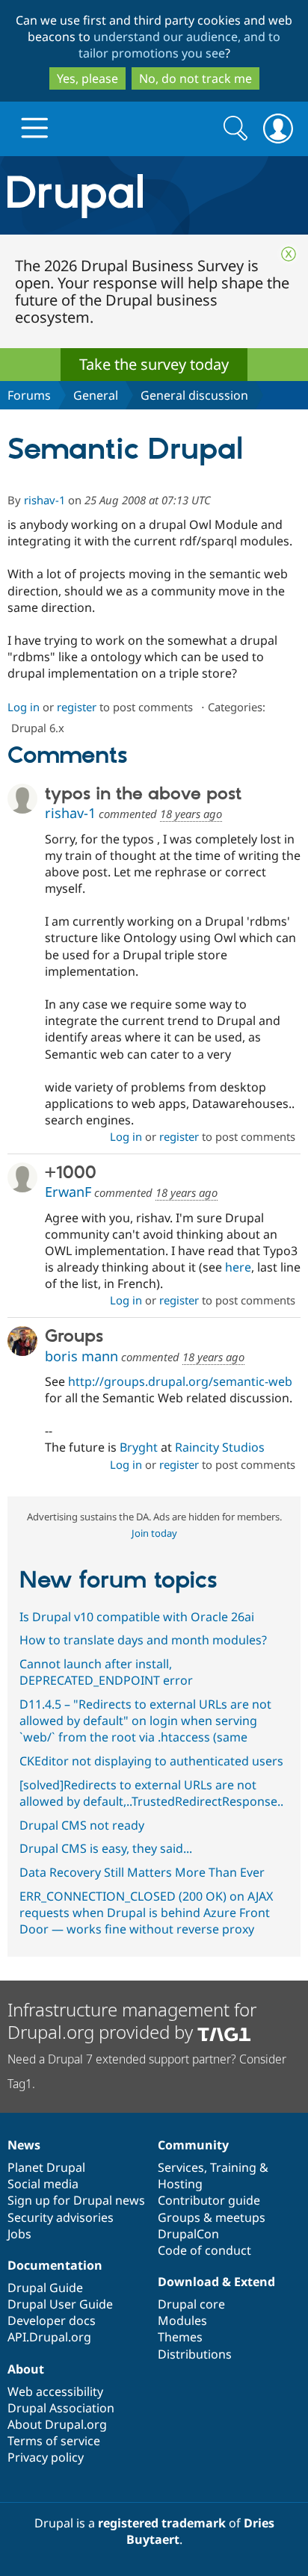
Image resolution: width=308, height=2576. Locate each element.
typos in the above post (143, 794)
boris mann (81, 1356)
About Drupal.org (57, 2424)
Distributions (195, 2354)
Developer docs (52, 2320)
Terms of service (54, 2441)
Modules (182, 2320)
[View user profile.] (22, 799)
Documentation (55, 2265)
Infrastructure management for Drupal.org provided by (132, 2021)
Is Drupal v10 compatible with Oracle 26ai (137, 1617)
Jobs (19, 2234)
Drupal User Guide (60, 2304)
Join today (154, 1533)
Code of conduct (204, 2250)
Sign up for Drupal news (76, 2200)
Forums (29, 395)
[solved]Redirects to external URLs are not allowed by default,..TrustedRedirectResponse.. (151, 1793)
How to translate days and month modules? (143, 1640)
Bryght (139, 1447)
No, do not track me (195, 78)
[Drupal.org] (154, 195)
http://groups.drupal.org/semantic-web (180, 1381)
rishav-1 (44, 500)
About (26, 2369)
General (96, 395)
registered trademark (162, 2523)
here (238, 1267)
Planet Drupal (46, 2167)
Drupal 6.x (38, 728)
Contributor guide (209, 2200)
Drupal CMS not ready (82, 1825)
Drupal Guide (45, 2288)
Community (193, 2145)
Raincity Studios (220, 1447)
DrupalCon (188, 2234)
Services (181, 2167)
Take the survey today (154, 364)
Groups (74, 1337)
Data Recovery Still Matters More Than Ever (142, 1872)
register (77, 707)
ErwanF (68, 1192)
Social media (43, 2184)
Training (233, 2167)
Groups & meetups (212, 2217)
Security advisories (61, 2217)
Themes (180, 2337)
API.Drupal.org (49, 2337)
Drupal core (191, 2304)
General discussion (194, 395)
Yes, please (87, 78)
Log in (24, 707)
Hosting (180, 2184)
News (24, 2145)
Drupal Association (61, 2408)
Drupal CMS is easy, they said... (106, 1848)
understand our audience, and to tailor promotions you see (180, 45)
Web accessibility (55, 2391)
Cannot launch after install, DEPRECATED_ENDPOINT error (106, 1672)
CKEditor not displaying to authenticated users (151, 1761)
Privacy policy (46, 2457)
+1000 (71, 1173)
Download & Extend (216, 2282)
